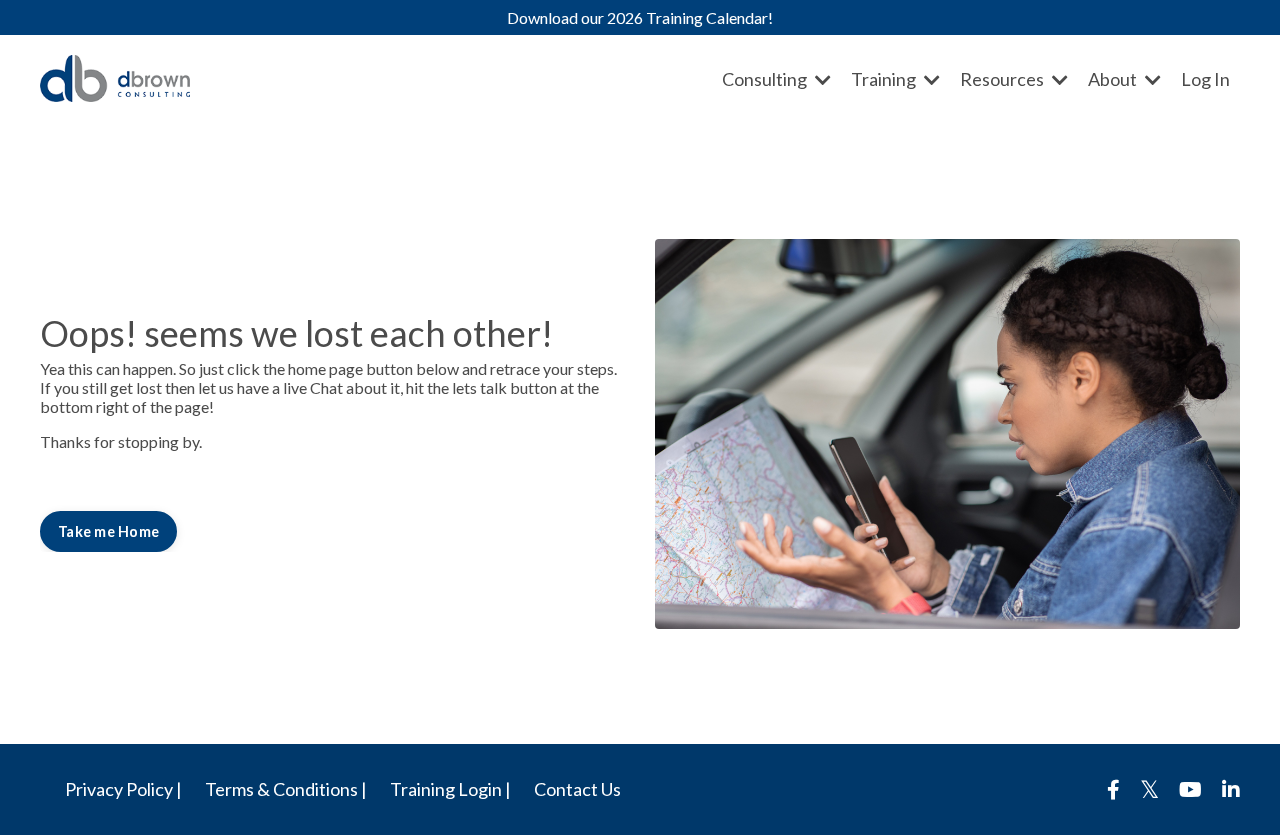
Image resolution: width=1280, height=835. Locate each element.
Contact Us (577, 789)
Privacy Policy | (123, 789)
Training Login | (450, 789)
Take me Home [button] (108, 531)
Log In (1205, 79)
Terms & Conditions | (286, 789)
